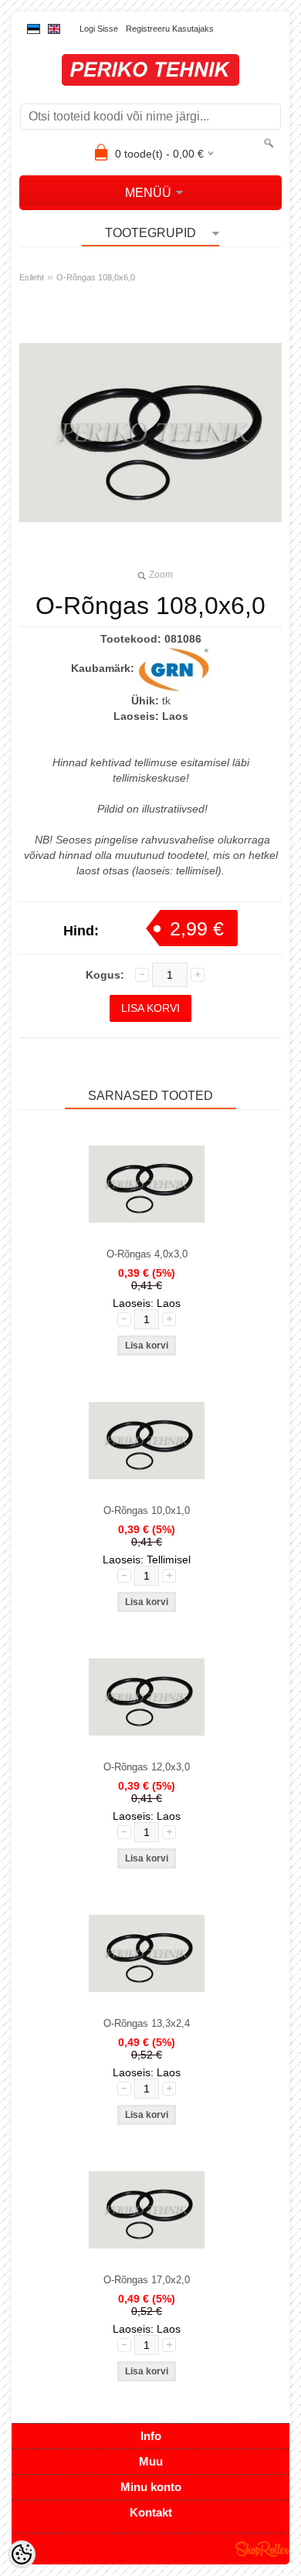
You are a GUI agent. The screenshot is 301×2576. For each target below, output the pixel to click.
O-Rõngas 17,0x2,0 (147, 2280)
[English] (54, 29)
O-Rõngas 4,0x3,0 (147, 1254)
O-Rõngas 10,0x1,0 (147, 1510)
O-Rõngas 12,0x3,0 (147, 1767)
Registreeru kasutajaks (170, 29)
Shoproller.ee (262, 2549)
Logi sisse (99, 29)
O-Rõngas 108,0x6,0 (96, 277)
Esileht (32, 277)
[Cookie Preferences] (22, 2554)
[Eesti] (34, 29)
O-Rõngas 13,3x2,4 (147, 2023)
